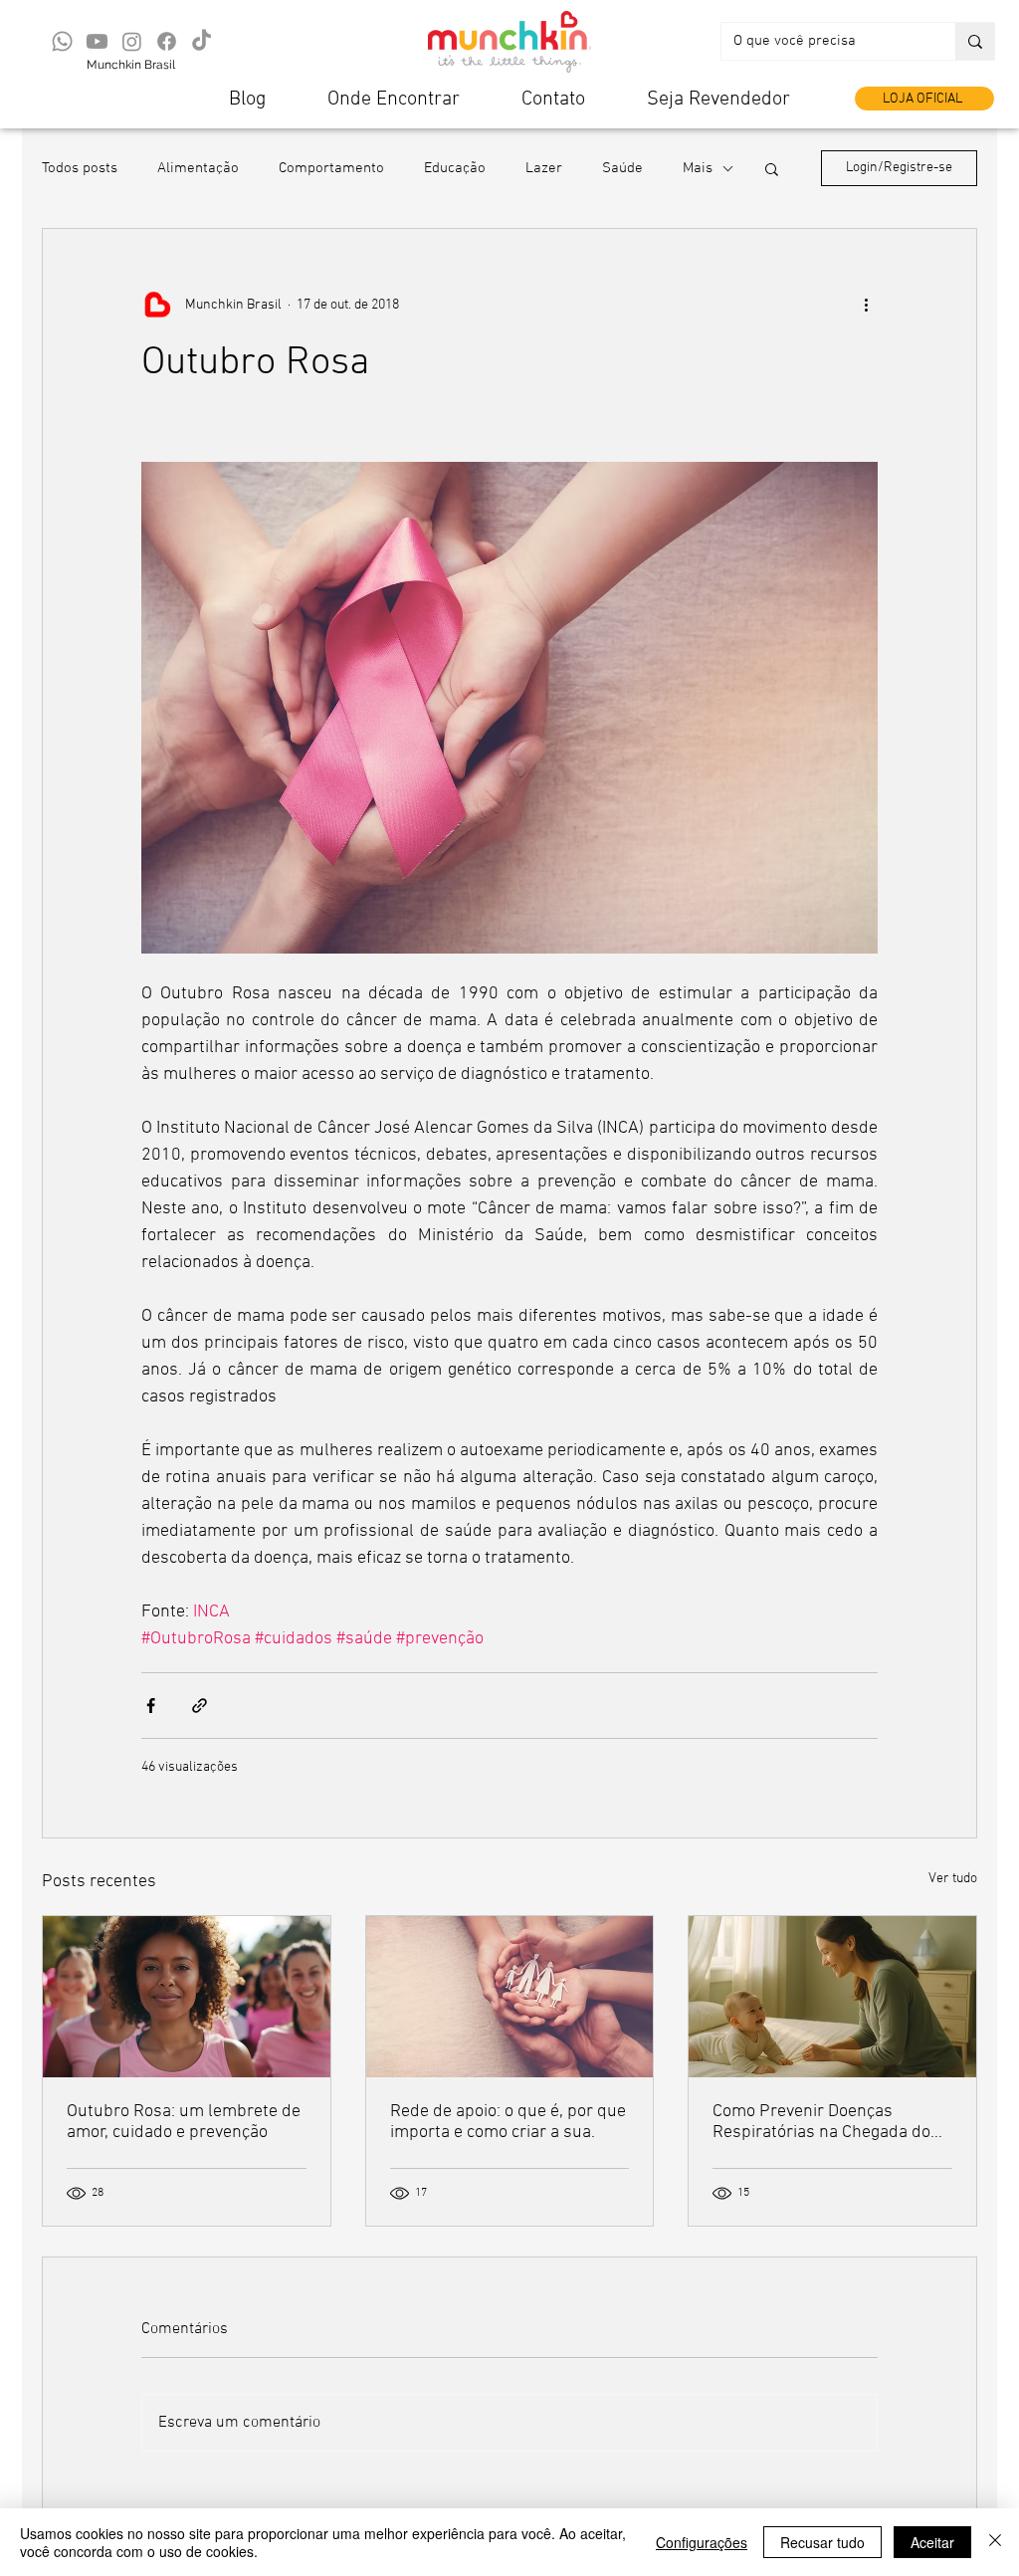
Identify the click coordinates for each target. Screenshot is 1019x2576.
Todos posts (80, 168)
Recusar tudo (822, 2542)
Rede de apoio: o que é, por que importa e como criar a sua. (508, 2122)
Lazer (544, 168)
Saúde (622, 168)
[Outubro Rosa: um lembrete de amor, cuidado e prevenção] (187, 1997)
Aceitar (932, 2542)
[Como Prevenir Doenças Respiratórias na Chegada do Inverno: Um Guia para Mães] (832, 1997)
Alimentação (198, 168)
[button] (772, 168)
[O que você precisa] (975, 41)
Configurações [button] (702, 2542)
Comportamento (331, 168)
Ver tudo (953, 1879)
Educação (455, 168)
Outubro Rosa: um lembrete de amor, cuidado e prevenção (184, 2122)
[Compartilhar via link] (200, 1706)
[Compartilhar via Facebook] (151, 1706)
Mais (698, 168)
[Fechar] (995, 2542)
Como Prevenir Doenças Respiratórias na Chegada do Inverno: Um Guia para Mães (821, 2122)
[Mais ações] (866, 305)
